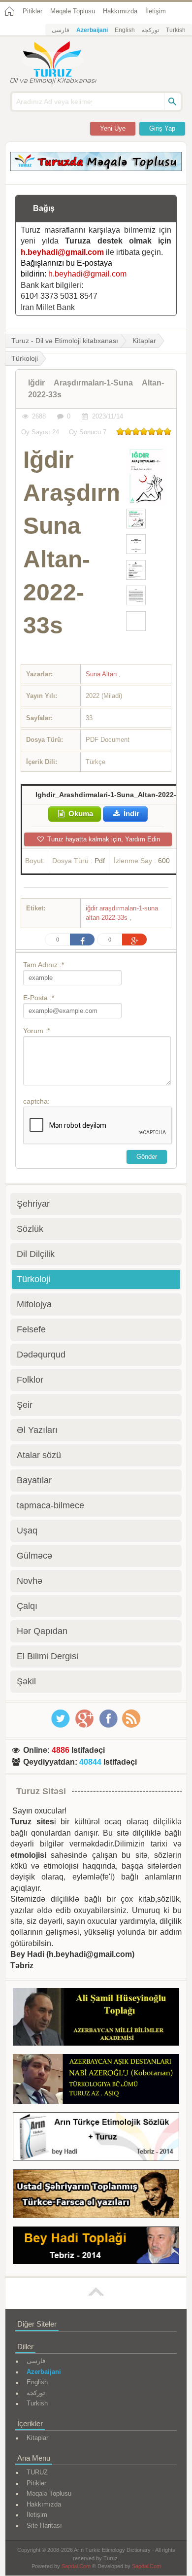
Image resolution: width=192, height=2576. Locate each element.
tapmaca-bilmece (50, 1505)
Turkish (176, 30)
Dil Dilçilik (36, 1254)
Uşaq (27, 1531)
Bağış (44, 208)
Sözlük (30, 1229)
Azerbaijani (92, 30)
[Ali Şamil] (96, 2019)
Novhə (30, 1581)
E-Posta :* (39, 998)
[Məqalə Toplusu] (96, 168)
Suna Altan (102, 674)
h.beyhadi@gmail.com (62, 252)
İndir (130, 814)
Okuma (80, 814)
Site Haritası (44, 2525)
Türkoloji (33, 1279)
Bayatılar (34, 1480)
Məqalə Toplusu (73, 11)
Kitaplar (144, 341)
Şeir (25, 1405)
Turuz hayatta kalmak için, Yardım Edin (103, 839)
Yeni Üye (113, 128)
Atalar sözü (39, 1455)
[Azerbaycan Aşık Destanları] (96, 2081)
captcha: (36, 1101)
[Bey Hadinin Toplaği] (96, 2247)
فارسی (61, 30)
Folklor (30, 1380)
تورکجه (150, 30)
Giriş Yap (162, 128)
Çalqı (27, 1606)
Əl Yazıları (37, 1430)
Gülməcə (34, 1556)
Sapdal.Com (76, 2566)
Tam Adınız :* (44, 965)
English (125, 30)
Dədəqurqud (41, 1355)
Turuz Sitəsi (41, 1791)
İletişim (156, 11)
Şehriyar (33, 1204)
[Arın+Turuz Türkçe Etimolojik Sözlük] (96, 2138)
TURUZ (37, 2472)
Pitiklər (32, 11)
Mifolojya (34, 1304)
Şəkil (26, 1681)
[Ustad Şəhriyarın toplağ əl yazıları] (96, 2195)
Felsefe (31, 1329)
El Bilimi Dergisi (48, 1656)
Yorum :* (36, 1031)
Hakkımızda (120, 11)
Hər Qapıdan (42, 1631)
